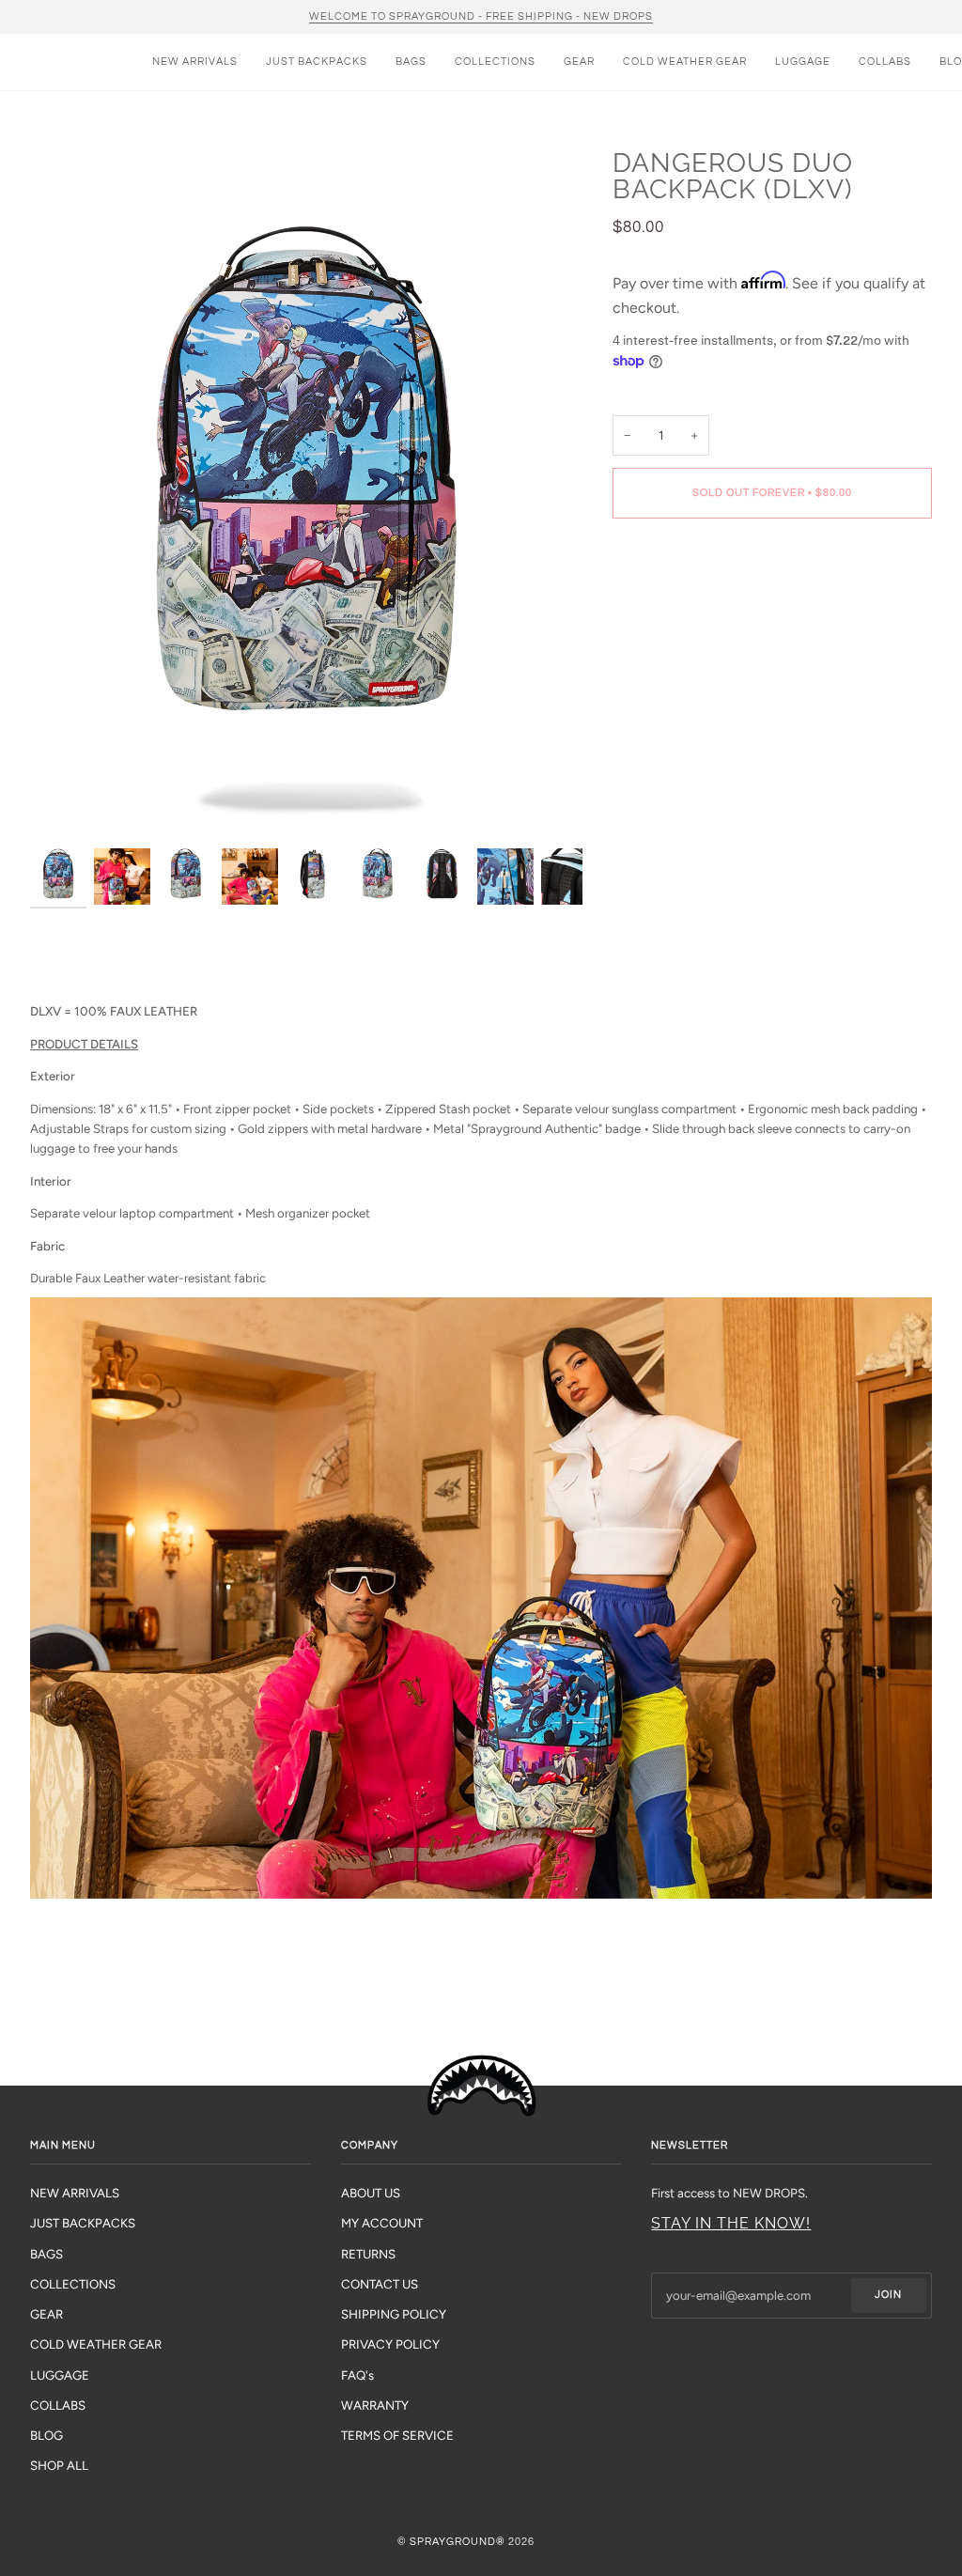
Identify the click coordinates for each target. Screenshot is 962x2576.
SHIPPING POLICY (394, 2314)
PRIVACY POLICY (390, 2344)
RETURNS (368, 2254)
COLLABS (58, 2405)
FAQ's (357, 2375)
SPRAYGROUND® (458, 2542)
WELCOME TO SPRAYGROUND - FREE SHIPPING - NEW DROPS (481, 16)
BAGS (47, 2254)
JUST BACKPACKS (83, 2223)
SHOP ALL (59, 2465)
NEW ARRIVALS (75, 2193)
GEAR (47, 2314)
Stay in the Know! (731, 2223)
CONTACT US (380, 2284)
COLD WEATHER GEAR (96, 2344)
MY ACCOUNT (382, 2223)
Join (888, 2295)
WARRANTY (375, 2405)
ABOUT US (371, 2193)
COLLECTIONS (73, 2284)
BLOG (47, 2435)
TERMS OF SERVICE (397, 2435)
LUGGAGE (60, 2375)
